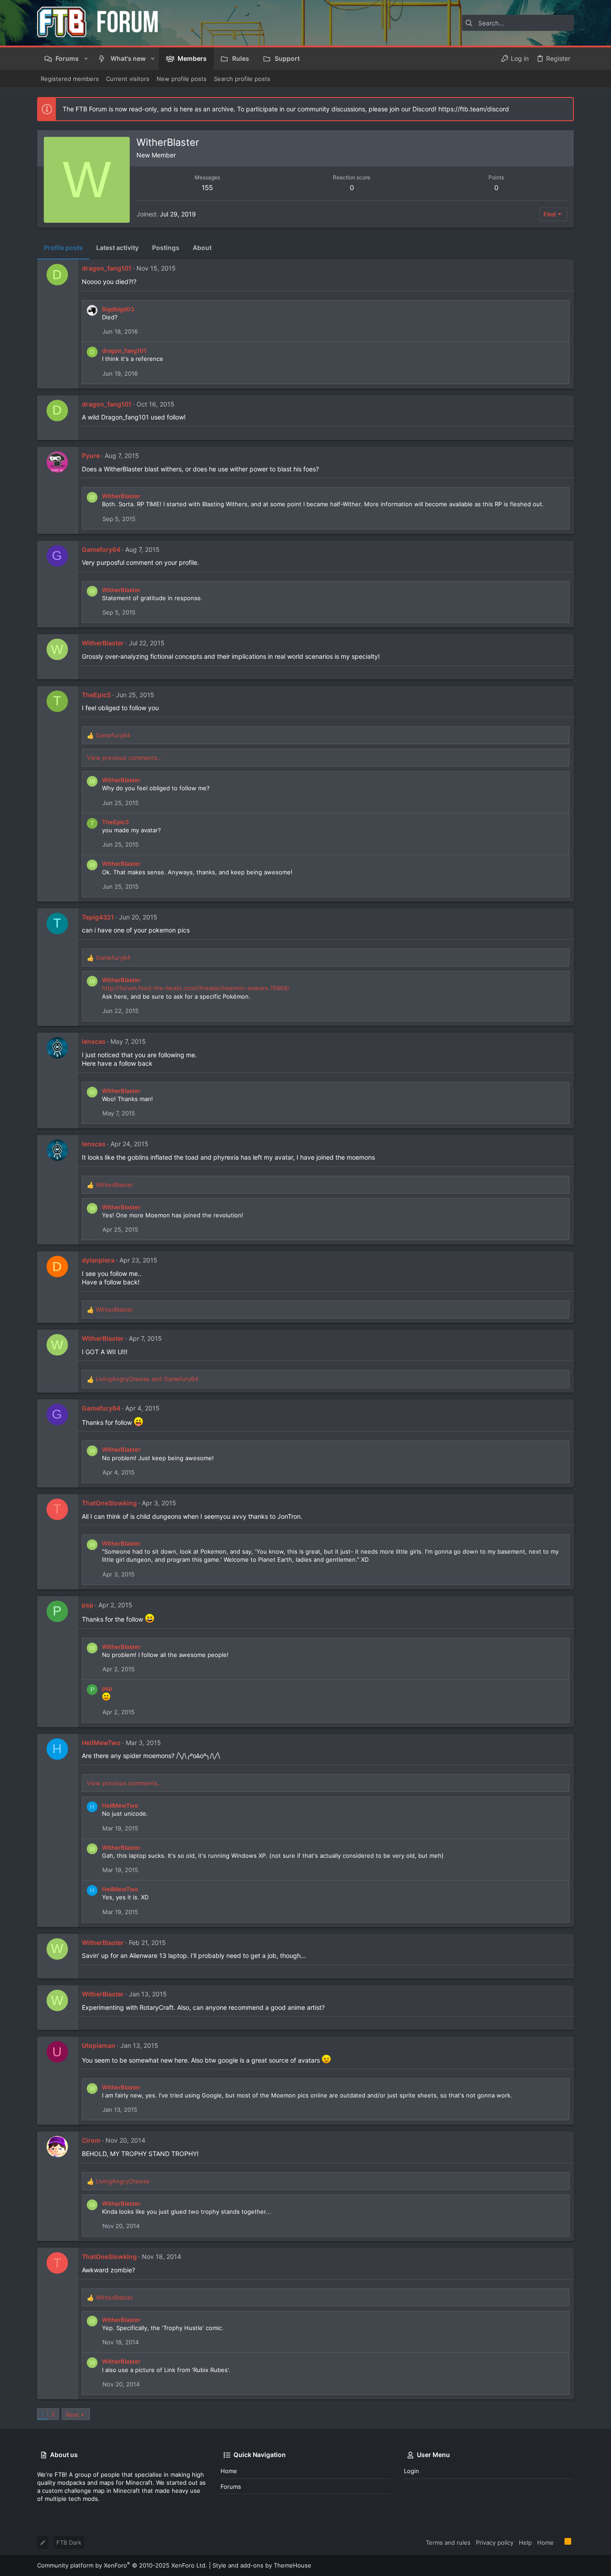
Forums (231, 2487)
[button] (86, 59)
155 (207, 188)
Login (412, 2471)
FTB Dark (69, 2542)
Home (229, 2471)
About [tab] (202, 248)
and (147, 1379)
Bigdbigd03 (118, 309)
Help (525, 2542)
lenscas (94, 1041)
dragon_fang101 (107, 268)
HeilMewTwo (101, 1743)
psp (88, 1605)
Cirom (91, 2140)
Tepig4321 (98, 917)
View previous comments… (125, 758)
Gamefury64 (101, 549)
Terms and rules (448, 2542)
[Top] (559, 2542)
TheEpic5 (96, 695)
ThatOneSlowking (109, 1503)
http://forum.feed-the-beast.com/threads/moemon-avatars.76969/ (196, 988)
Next (72, 2415)
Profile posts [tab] (63, 248)
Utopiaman (99, 2045)
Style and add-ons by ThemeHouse (262, 2565)
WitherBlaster (121, 496)
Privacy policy (495, 2542)
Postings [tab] (166, 248)
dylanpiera (98, 1260)
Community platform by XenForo (122, 2565)
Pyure (91, 455)
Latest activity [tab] (117, 248)
